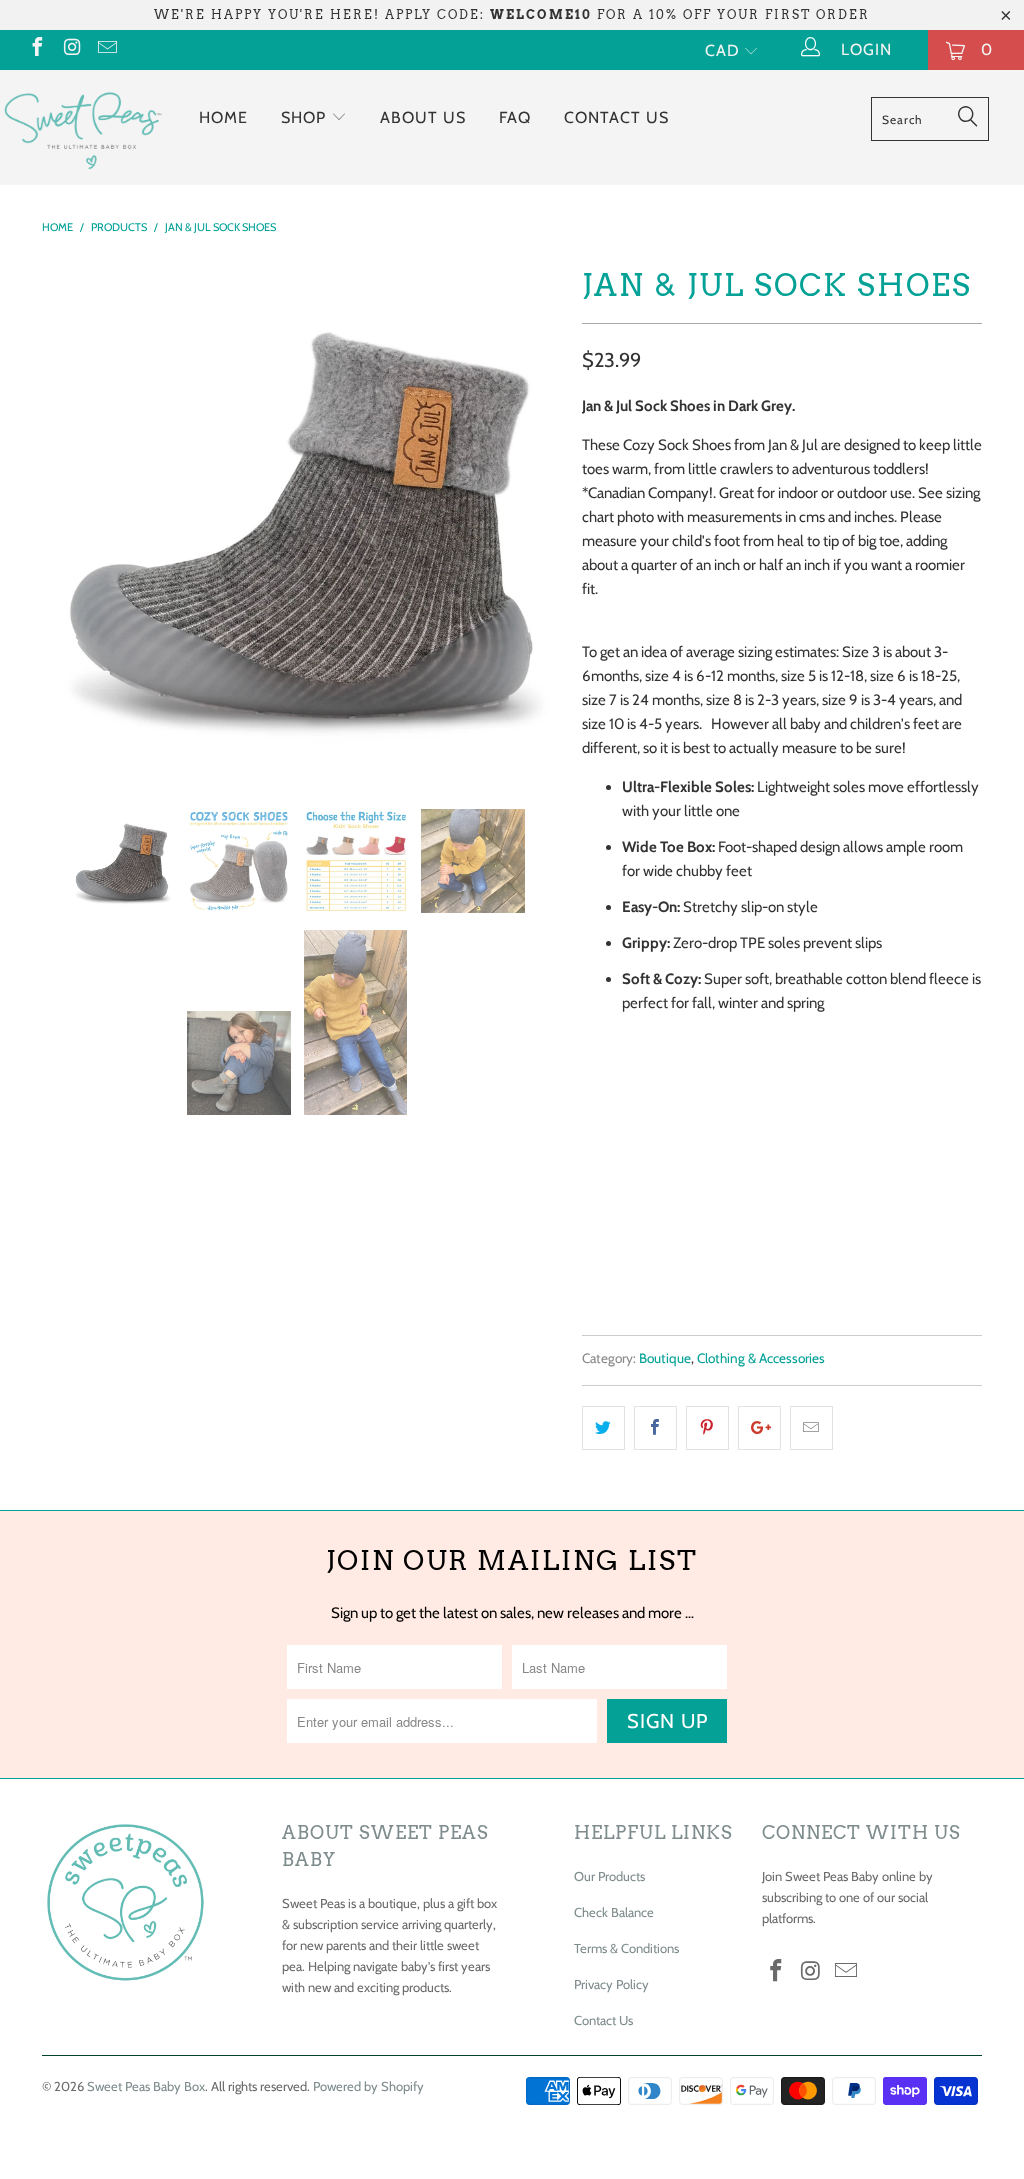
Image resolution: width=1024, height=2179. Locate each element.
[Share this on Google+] (759, 1428)
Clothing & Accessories (761, 1358)
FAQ (515, 117)
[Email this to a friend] (811, 1428)
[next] (534, 519)
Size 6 (744, 1132)
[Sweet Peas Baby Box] (82, 127)
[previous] (69, 519)
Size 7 (810, 1132)
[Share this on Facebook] (655, 1428)
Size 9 (943, 1132)
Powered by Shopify (368, 2086)
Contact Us (616, 117)
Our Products (609, 1876)
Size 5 (678, 1132)
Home (223, 117)
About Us (423, 117)
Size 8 (876, 1132)
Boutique (665, 1358)
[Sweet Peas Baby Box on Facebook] (36, 49)
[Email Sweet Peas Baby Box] (106, 49)
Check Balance (614, 1912)
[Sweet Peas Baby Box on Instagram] (71, 49)
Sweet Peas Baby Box (146, 2086)
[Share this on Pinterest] (707, 1428)
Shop (306, 117)
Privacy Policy (611, 1984)
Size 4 (611, 1132)
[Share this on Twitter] (603, 1428)
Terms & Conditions (626, 1948)
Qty (594, 1188)
